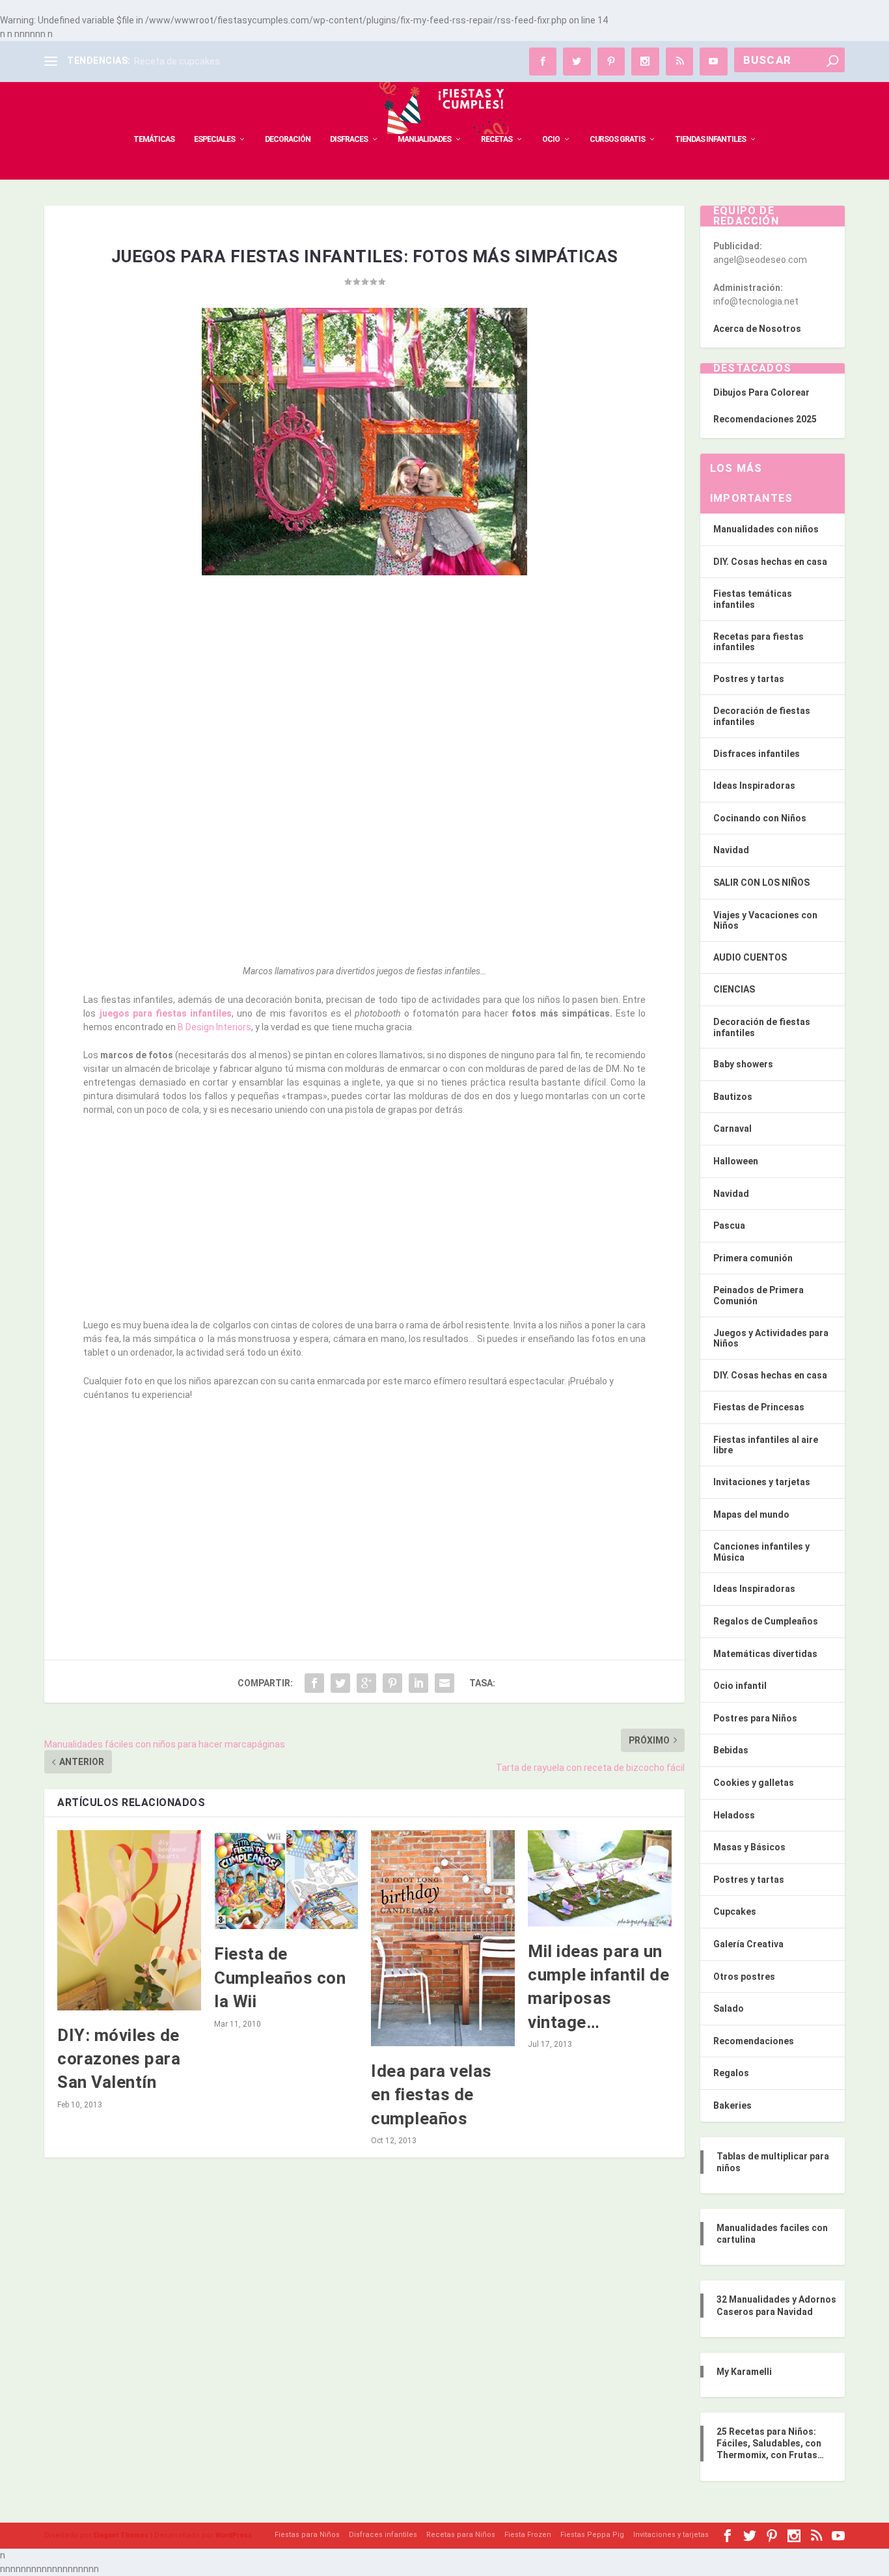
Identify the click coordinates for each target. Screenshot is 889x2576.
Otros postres (744, 1977)
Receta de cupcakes (177, 61)
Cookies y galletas (754, 1783)
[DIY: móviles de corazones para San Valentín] (129, 1920)
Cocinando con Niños (760, 818)
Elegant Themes (121, 2535)
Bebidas (731, 1750)
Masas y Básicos (749, 1847)
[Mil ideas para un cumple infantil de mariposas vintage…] (600, 1878)
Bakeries (732, 2105)
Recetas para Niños (461, 2535)
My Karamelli (744, 2372)
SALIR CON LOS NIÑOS (761, 883)
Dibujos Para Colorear (761, 392)
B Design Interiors (213, 1027)
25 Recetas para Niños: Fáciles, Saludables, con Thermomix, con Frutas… (770, 2443)
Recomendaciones (754, 2041)
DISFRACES (349, 139)
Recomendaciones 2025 (765, 419)
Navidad (731, 850)
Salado (729, 2008)
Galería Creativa (748, 1944)
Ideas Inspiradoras (754, 786)
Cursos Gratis (617, 139)
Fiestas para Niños (307, 2535)
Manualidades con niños (766, 529)
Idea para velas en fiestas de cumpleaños (431, 2095)
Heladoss (734, 1815)
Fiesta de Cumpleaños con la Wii (280, 1978)
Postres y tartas (749, 679)
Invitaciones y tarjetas (762, 1482)
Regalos (731, 2073)
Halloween (736, 1161)
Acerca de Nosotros (757, 329)
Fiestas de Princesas (759, 1407)
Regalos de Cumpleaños (766, 1621)
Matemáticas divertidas (765, 1654)
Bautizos (733, 1097)
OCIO (551, 139)
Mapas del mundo (751, 1514)
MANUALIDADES (424, 139)
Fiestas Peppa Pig (592, 2535)
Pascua (729, 1226)
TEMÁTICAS (154, 139)
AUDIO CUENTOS (750, 957)
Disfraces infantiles (757, 754)
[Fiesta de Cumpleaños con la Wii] (286, 1880)
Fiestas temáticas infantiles (753, 599)
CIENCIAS (734, 989)
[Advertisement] (364, 681)
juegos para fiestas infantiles (166, 1013)
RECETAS (497, 139)
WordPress (234, 2535)
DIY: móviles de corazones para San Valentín (119, 2059)
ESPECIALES (214, 139)
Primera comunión (753, 1258)
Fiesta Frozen (528, 2535)
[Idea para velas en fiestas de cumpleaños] (443, 1938)
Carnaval (732, 1129)
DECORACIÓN (288, 139)
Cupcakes (735, 1911)
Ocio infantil (740, 1686)
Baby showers (743, 1064)
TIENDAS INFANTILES (710, 139)
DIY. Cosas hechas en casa (770, 562)
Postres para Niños (755, 1718)
